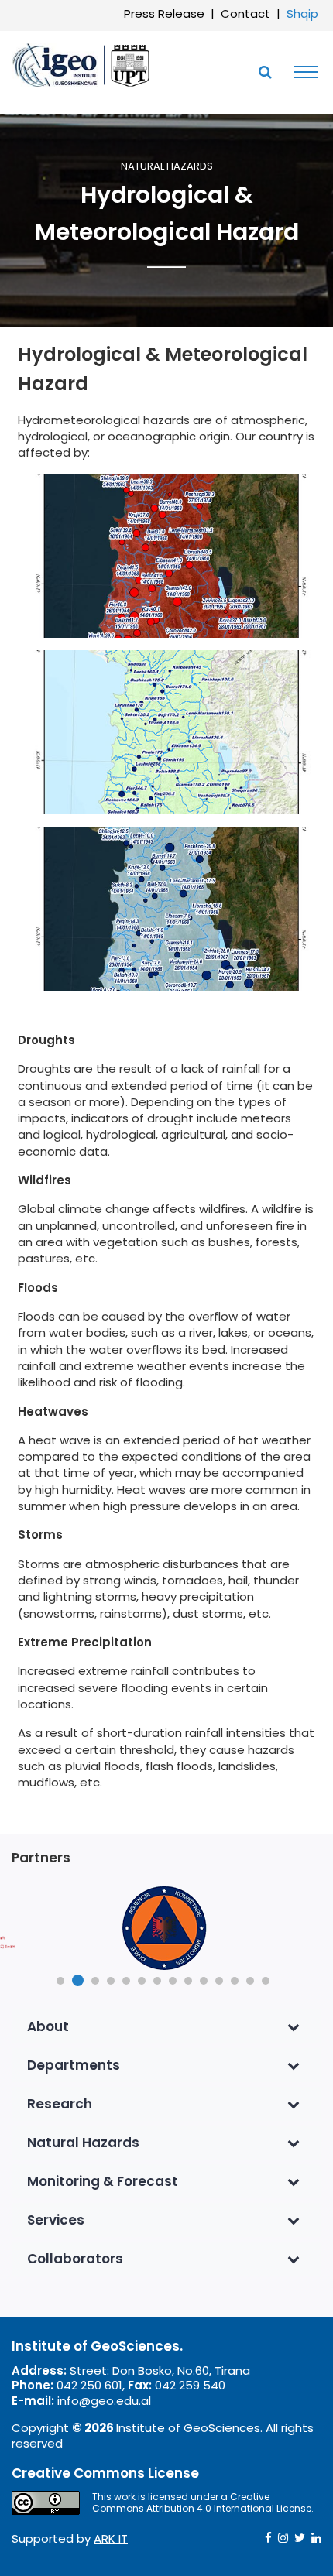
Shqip (302, 14)
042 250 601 (89, 2385)
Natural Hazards (167, 167)
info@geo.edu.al (104, 2401)
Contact (245, 14)
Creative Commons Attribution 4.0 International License (202, 2503)
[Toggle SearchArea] (265, 72)
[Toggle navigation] (302, 72)
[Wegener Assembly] (81, 64)
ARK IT (111, 2538)
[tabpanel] (166, 1928)
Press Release (164, 14)
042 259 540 (190, 2385)
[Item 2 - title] (166, 1928)
